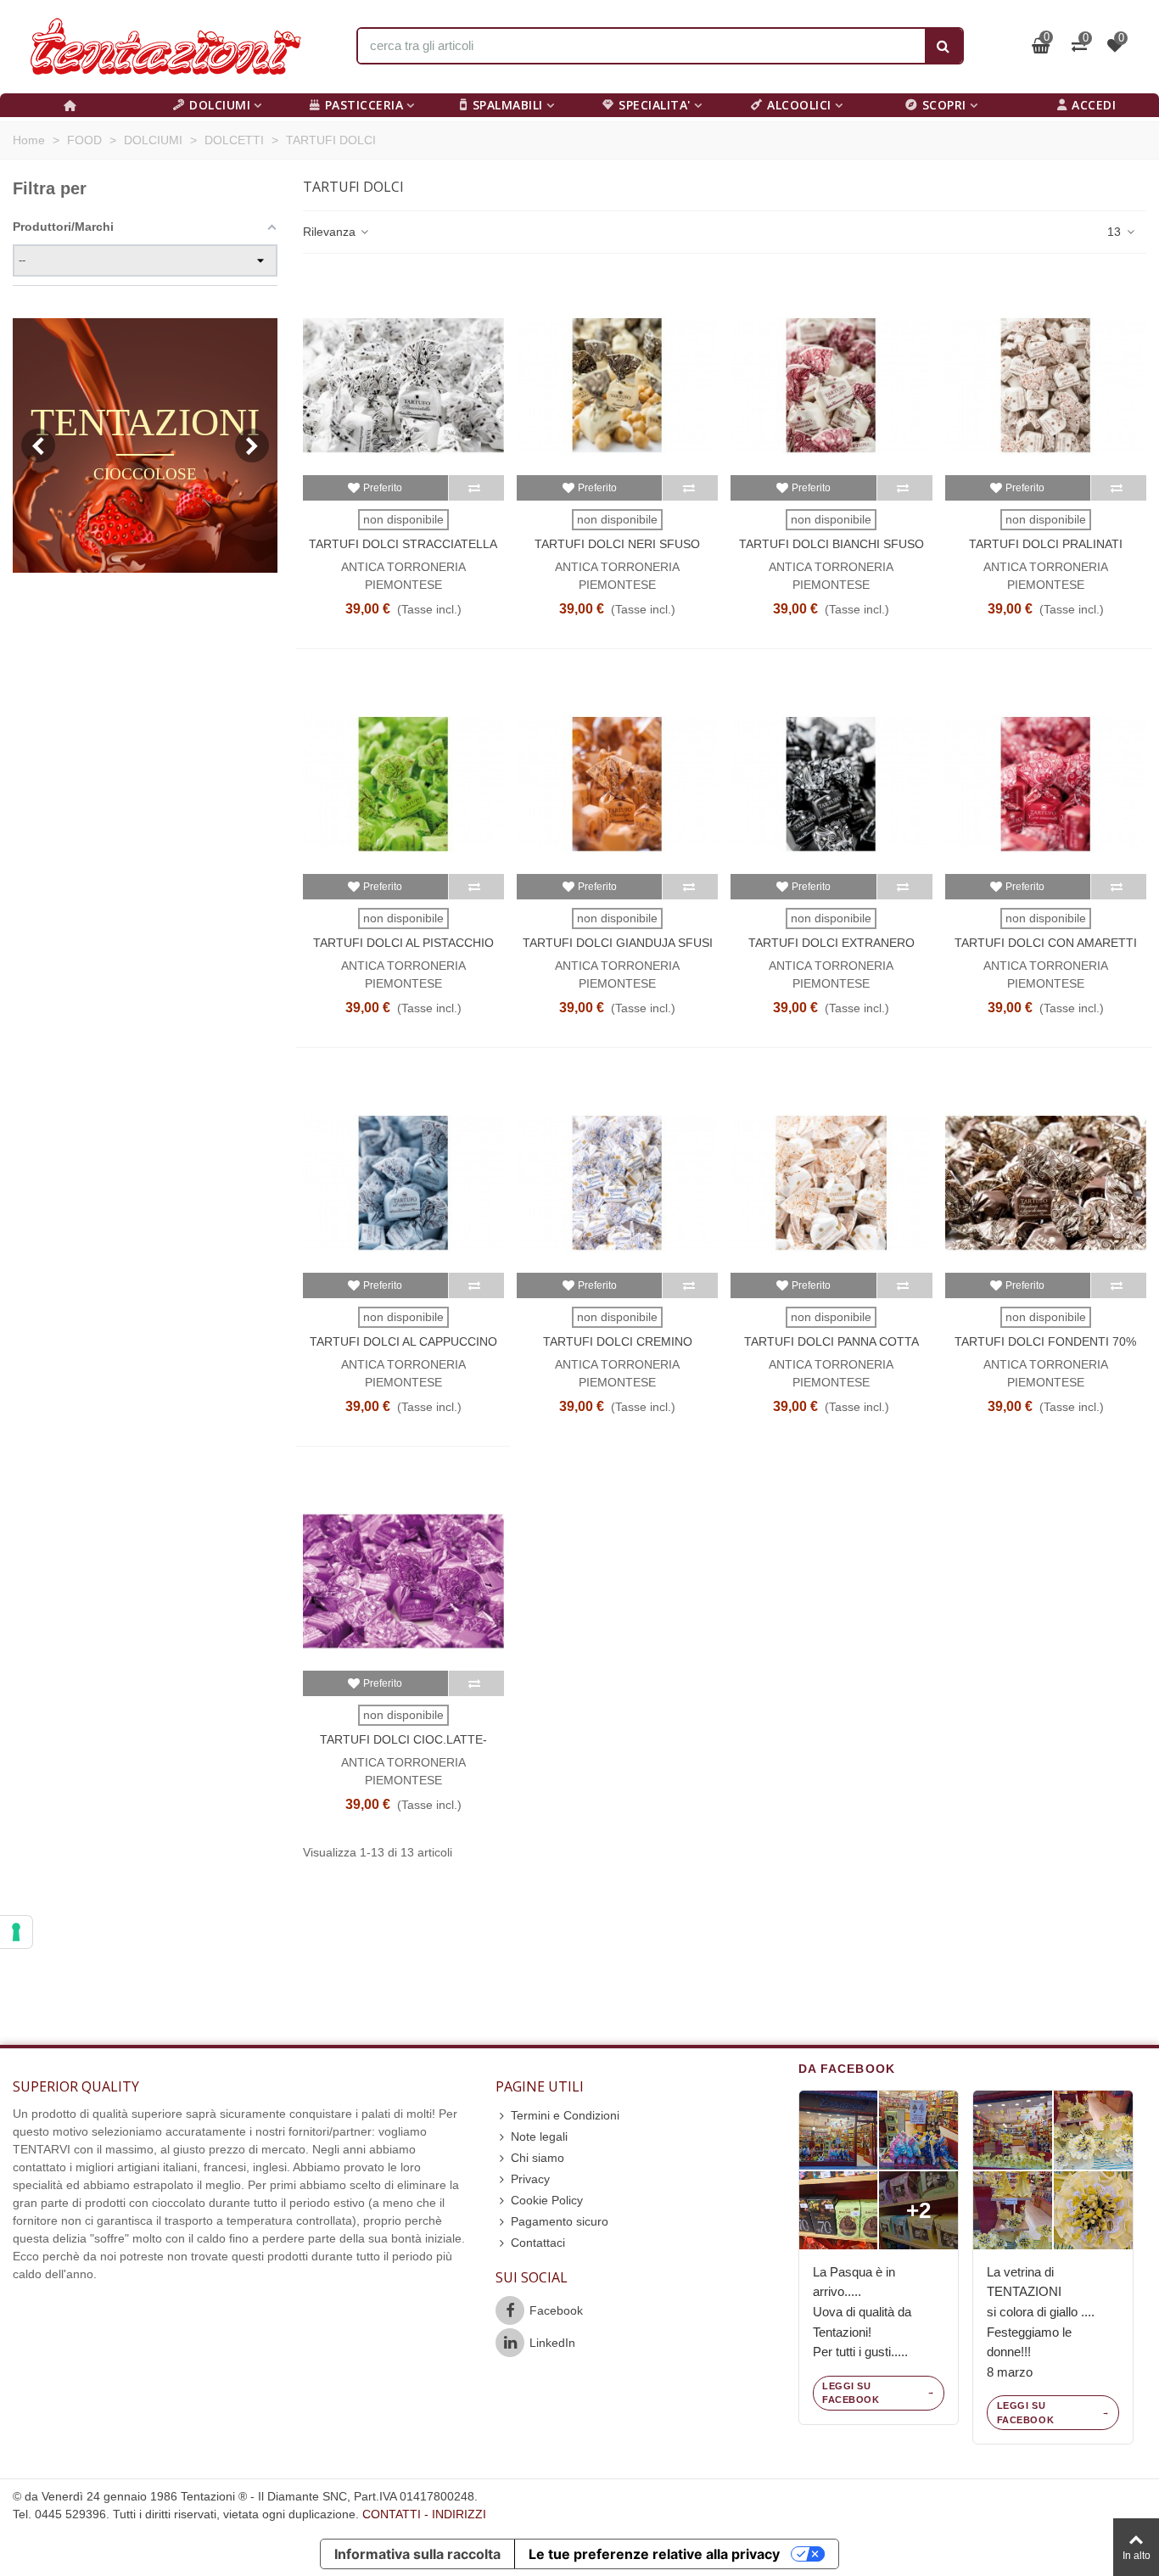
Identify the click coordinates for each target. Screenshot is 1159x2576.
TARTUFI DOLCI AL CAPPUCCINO (403, 1341)
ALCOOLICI (799, 105)
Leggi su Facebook (851, 2393)
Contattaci (538, 2243)
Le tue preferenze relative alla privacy (654, 2554)
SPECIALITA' (655, 105)
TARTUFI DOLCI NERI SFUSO (617, 544)
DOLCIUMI (220, 105)
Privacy (530, 2179)
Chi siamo (538, 2158)
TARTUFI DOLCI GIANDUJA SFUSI (618, 943)
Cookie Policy (547, 2200)
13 (1116, 232)
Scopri (944, 105)
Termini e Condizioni (565, 2115)
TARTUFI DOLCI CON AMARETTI (1046, 943)
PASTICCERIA (364, 105)
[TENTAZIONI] (165, 47)
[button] (252, 445)
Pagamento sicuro (560, 2221)
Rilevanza (331, 232)
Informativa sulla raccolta (417, 2554)
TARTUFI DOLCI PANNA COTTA (831, 1341)
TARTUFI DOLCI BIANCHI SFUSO (831, 544)
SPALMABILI (508, 105)
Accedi (1094, 105)
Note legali (539, 2136)
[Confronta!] (476, 488)
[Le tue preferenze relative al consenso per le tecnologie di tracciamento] (16, 1932)
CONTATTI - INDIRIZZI (424, 2514)
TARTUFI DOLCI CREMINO (618, 1341)
